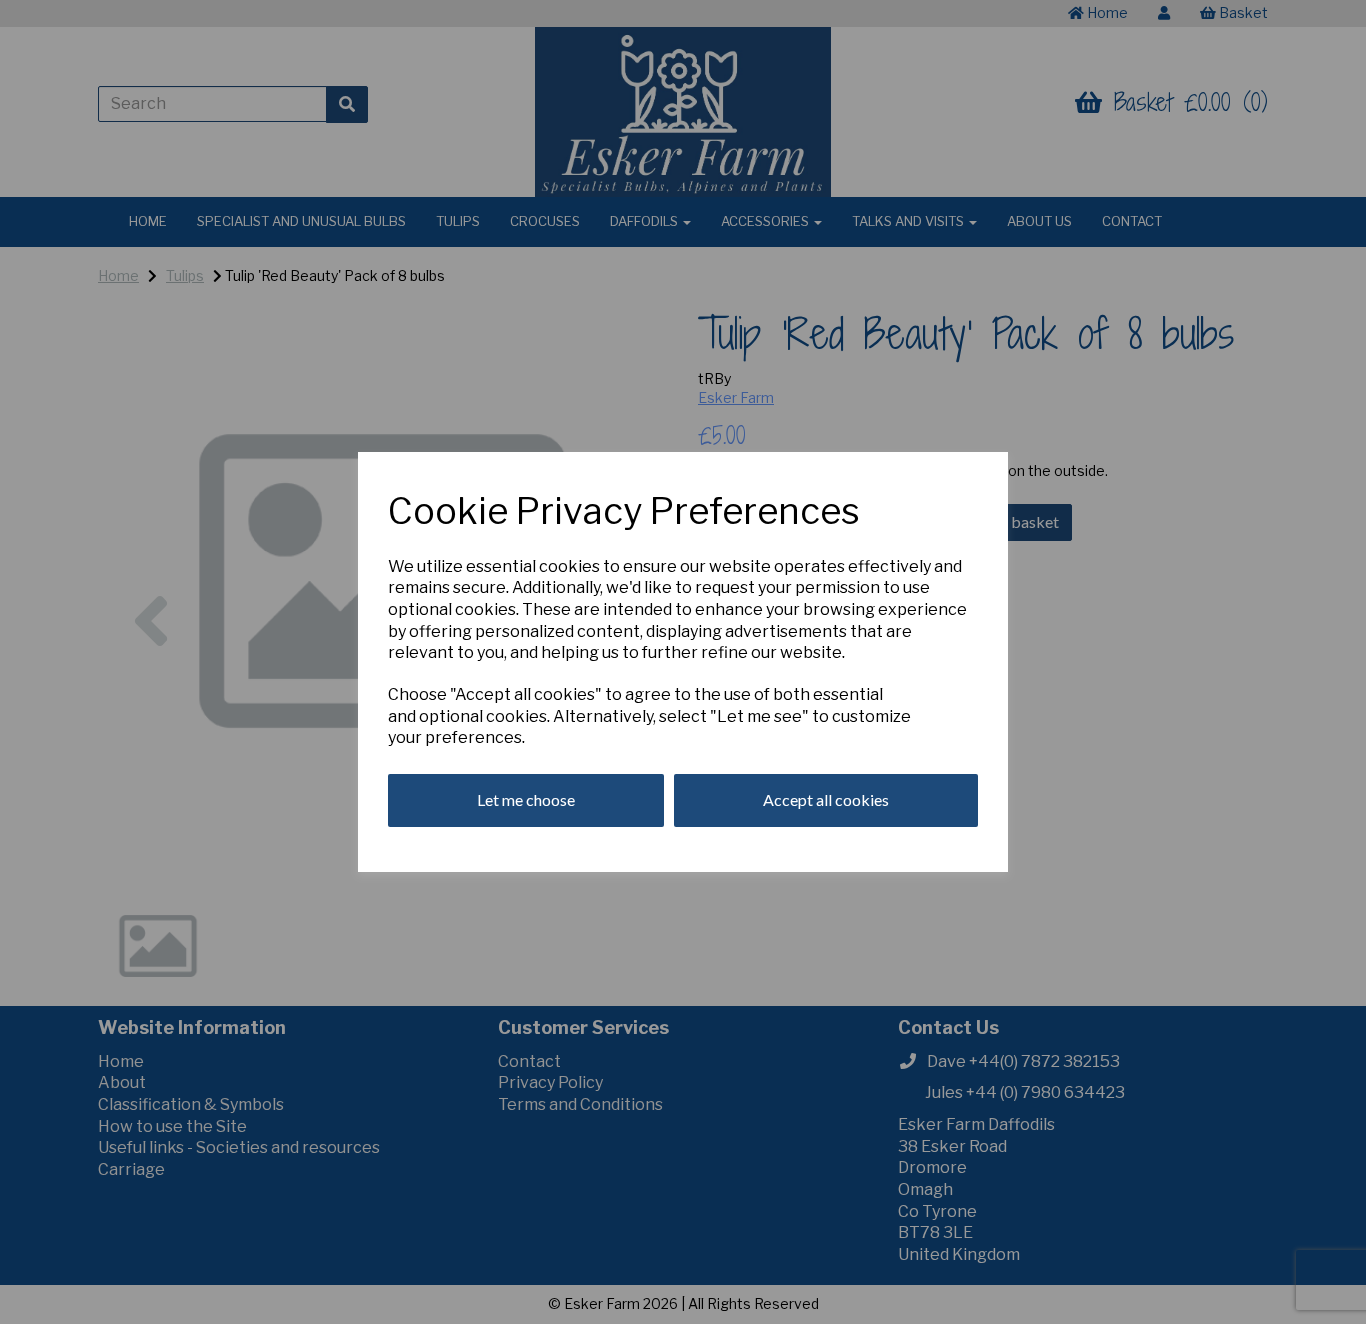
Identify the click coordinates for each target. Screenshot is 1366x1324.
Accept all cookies (826, 799)
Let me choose (526, 799)
